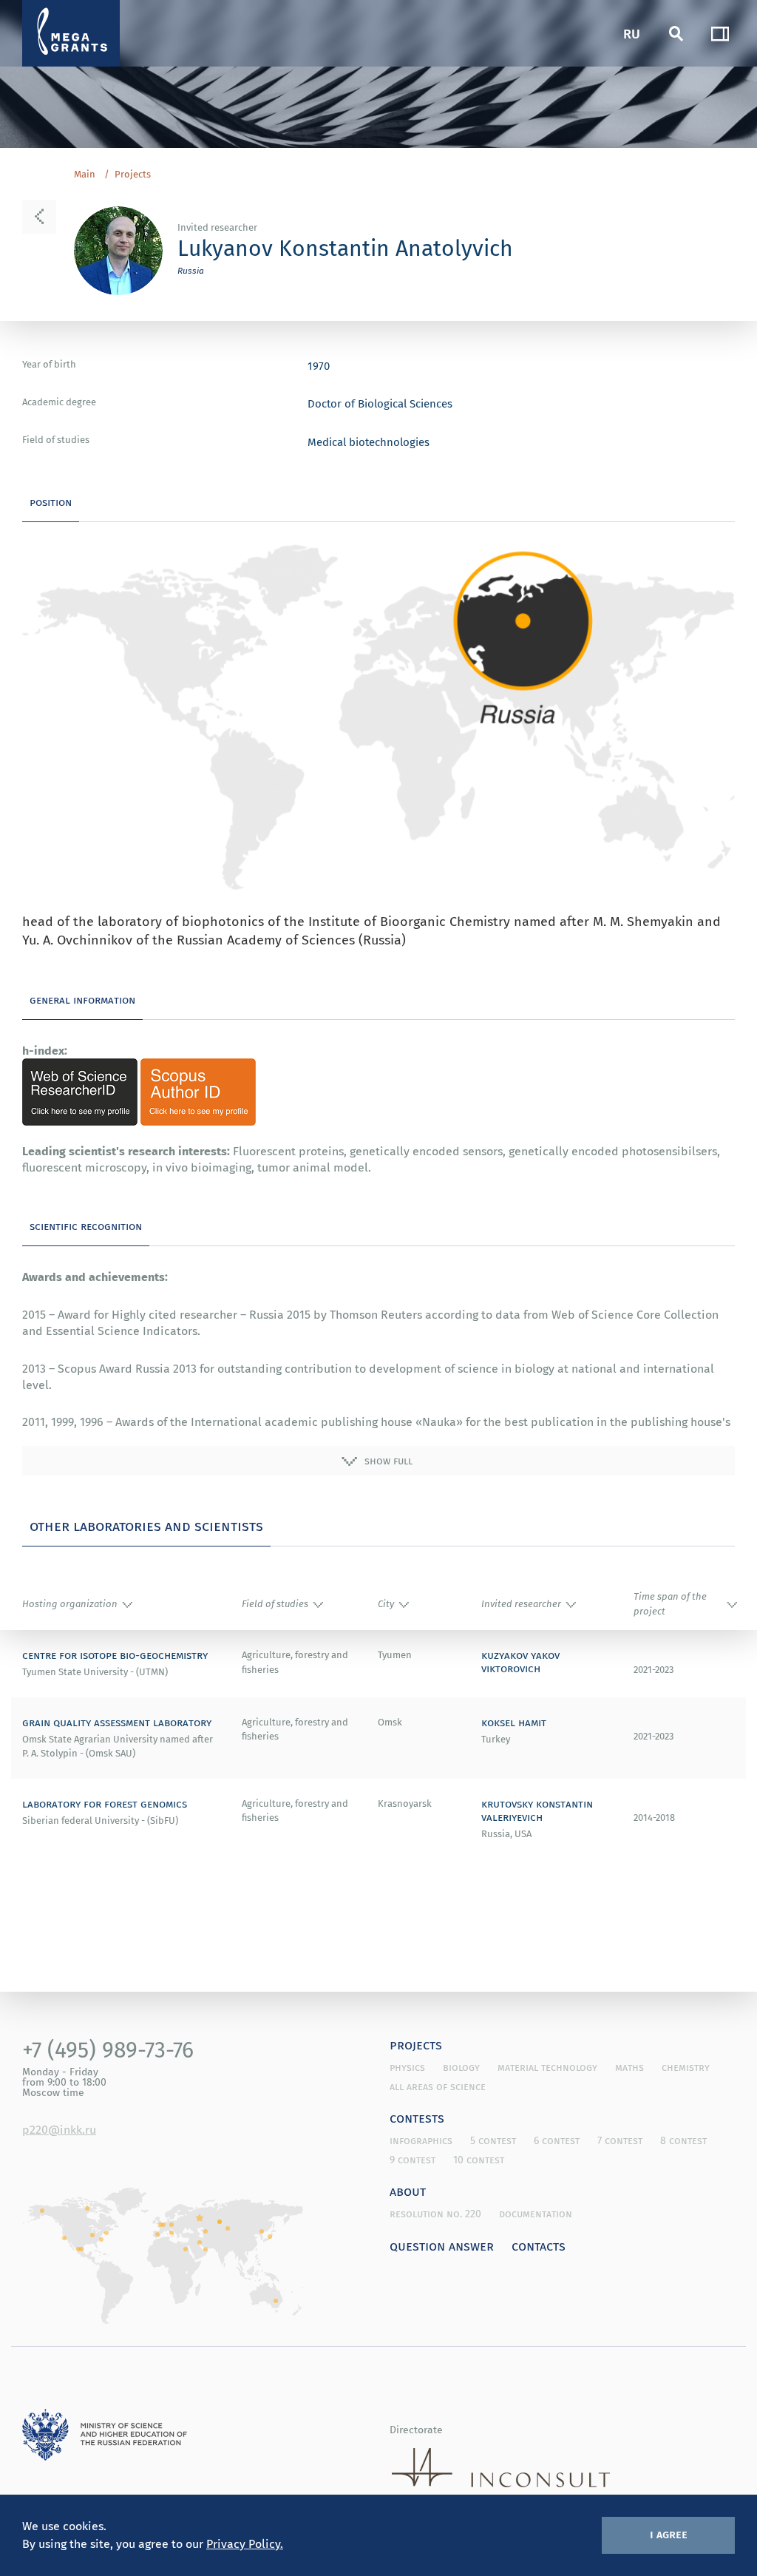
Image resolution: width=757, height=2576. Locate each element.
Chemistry (686, 2067)
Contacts (539, 2245)
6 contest (557, 2140)
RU (632, 33)
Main (85, 175)
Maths (629, 2067)
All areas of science (438, 2086)
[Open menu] (720, 33)
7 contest (620, 2140)
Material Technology (547, 2067)
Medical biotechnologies (369, 442)
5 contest (493, 2140)
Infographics (421, 2140)
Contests (417, 2117)
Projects (133, 175)
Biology (461, 2067)
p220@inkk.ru (59, 2129)
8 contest (683, 2140)
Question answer (442, 2245)
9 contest (413, 2160)
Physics (407, 2067)
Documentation (536, 2214)
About (408, 2191)
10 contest (479, 2160)
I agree (669, 2534)
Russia (191, 270)
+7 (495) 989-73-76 (108, 2049)
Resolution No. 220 (435, 2214)
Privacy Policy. (245, 2543)
